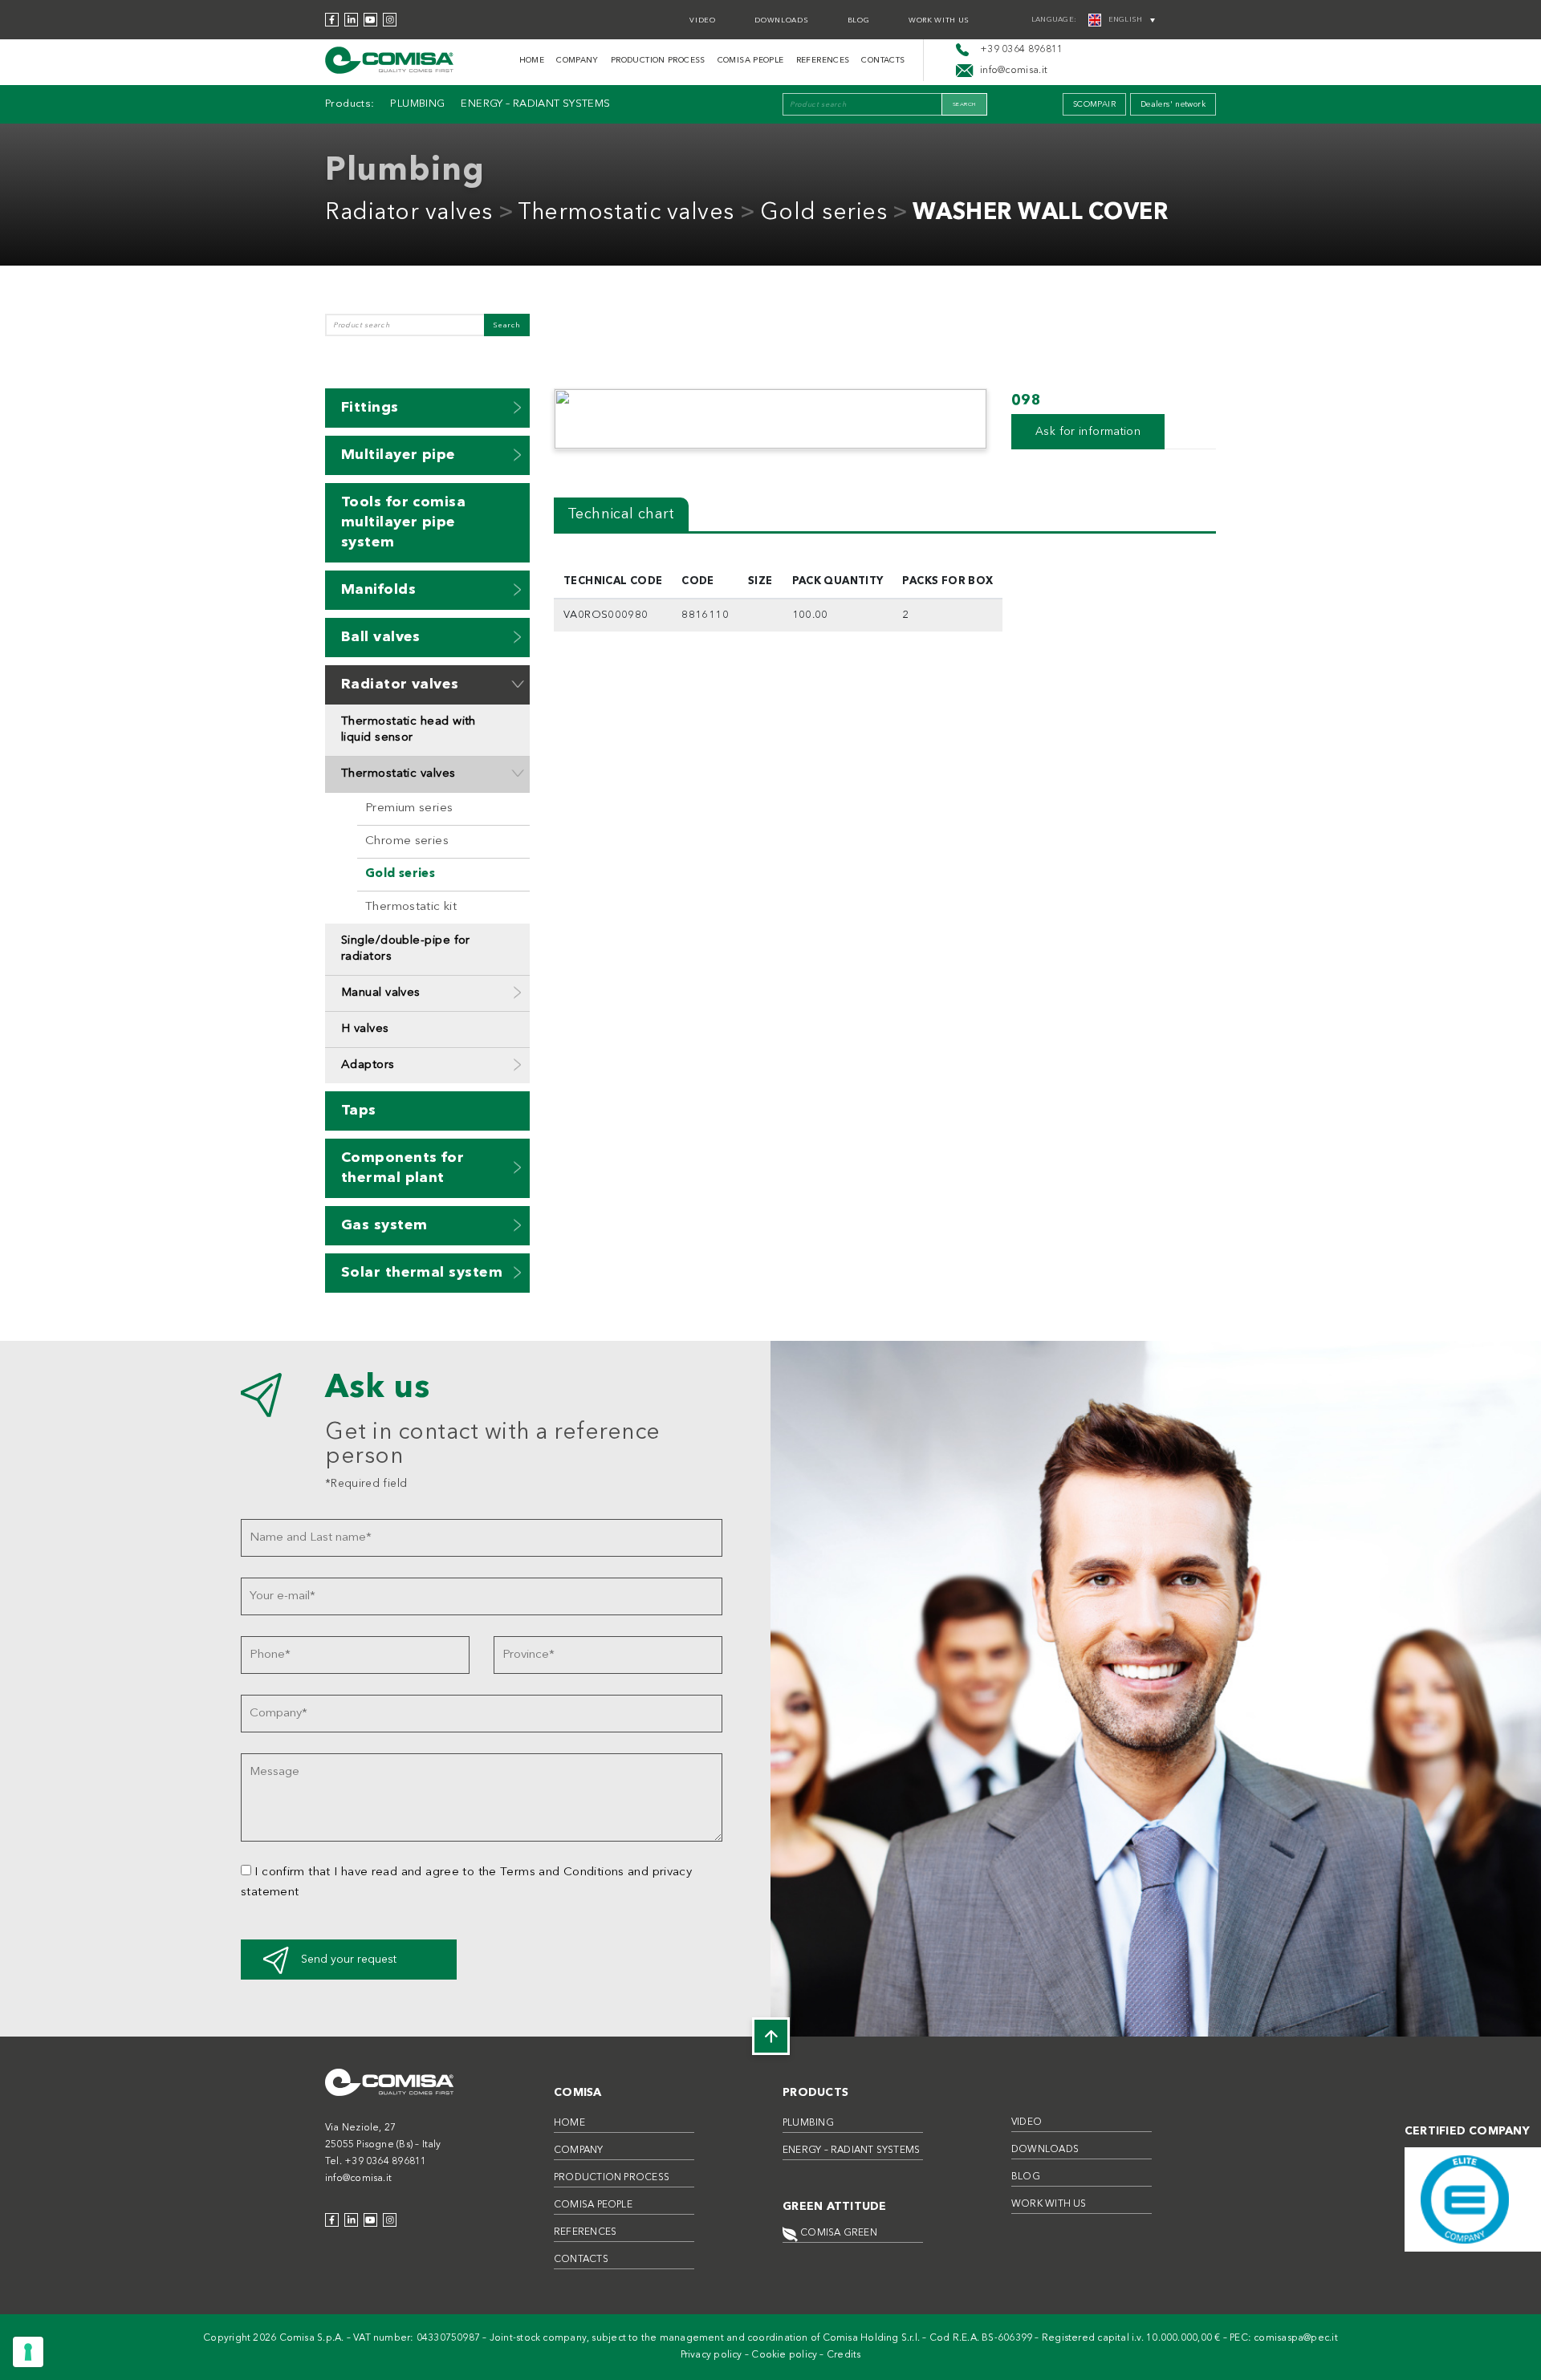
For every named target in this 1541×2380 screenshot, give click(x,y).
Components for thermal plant (403, 1168)
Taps (359, 1111)
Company (577, 60)
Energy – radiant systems (535, 104)
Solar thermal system (422, 1273)
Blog (859, 20)
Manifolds (378, 590)
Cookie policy (784, 2355)
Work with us (939, 20)
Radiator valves (409, 213)
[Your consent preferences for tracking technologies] (28, 2352)
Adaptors (368, 1065)
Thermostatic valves (626, 213)
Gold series (824, 213)
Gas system (384, 1225)
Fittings (370, 408)
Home (532, 60)
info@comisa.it (358, 2179)
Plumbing (417, 104)
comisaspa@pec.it (1296, 2338)
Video (702, 20)
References (823, 60)
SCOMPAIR (1094, 104)
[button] (518, 407)
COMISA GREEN (838, 2233)
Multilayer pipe (398, 455)
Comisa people (751, 60)
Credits (844, 2355)
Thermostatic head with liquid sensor (409, 730)
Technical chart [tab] (621, 514)
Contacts (883, 60)
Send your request (349, 1960)
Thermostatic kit (411, 907)
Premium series (409, 808)
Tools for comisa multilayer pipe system (403, 522)
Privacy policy (712, 2355)
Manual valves (381, 993)
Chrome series (407, 841)
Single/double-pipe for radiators (406, 949)
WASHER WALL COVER (1041, 213)
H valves (365, 1029)
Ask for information (1088, 432)
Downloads (781, 20)
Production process (658, 60)
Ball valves (381, 637)
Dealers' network (1173, 104)
